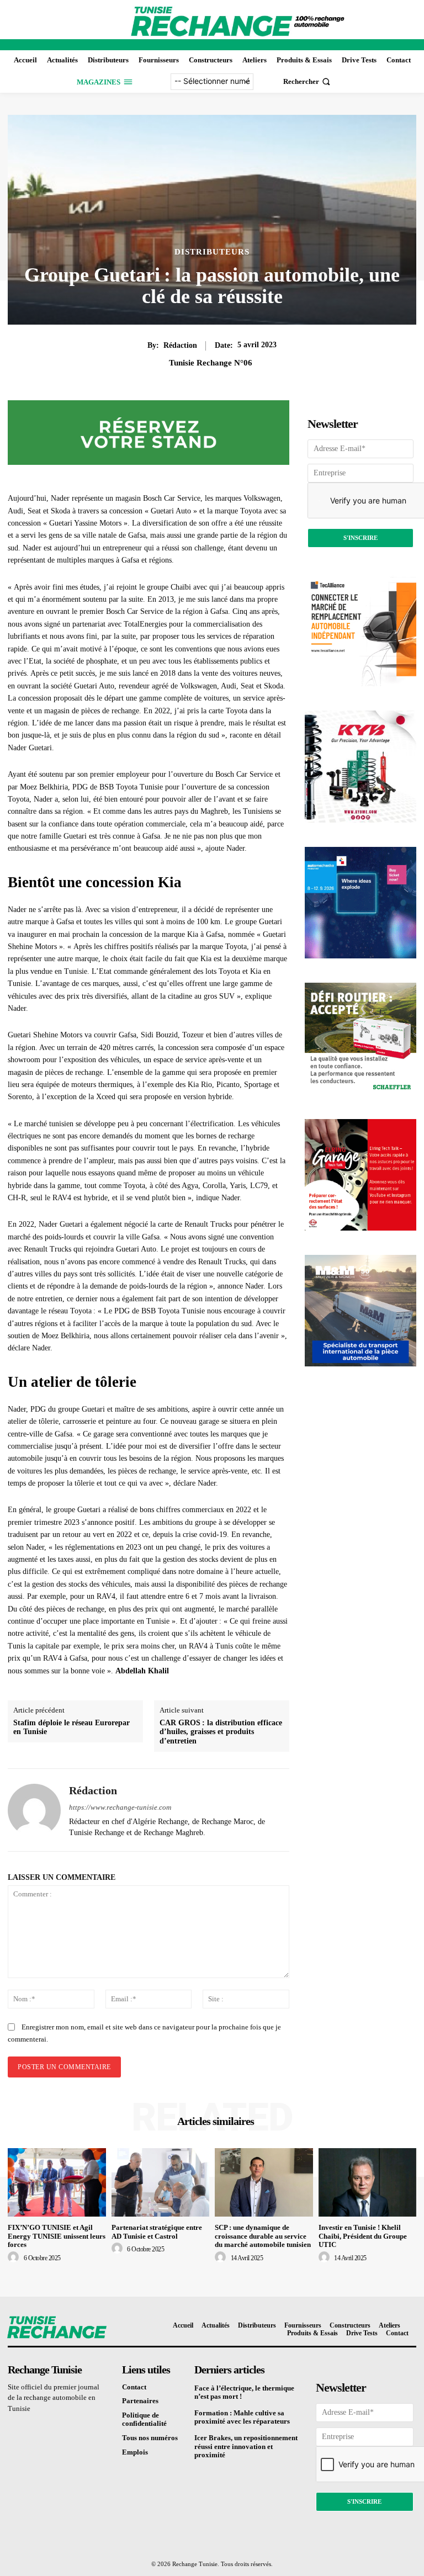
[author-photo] (15, 2257)
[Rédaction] (34, 1810)
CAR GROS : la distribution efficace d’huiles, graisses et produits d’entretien (221, 1732)
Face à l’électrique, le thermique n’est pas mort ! (244, 2392)
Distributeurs (212, 252)
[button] (308, 81)
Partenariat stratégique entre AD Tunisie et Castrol (157, 2232)
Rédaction (180, 345)
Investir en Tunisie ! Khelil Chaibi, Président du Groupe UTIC (363, 2236)
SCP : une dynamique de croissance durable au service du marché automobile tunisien (263, 2236)
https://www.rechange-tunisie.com (120, 1807)
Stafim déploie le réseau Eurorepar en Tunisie (71, 1727)
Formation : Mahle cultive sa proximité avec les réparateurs (242, 2417)
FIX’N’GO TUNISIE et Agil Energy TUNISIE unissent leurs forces (57, 2236)
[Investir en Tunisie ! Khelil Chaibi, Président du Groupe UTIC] (368, 2182)
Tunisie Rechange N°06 (211, 363)
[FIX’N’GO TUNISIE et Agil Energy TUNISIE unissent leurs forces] (57, 2182)
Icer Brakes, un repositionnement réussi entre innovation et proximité (246, 2446)
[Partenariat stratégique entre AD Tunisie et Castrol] (161, 2182)
